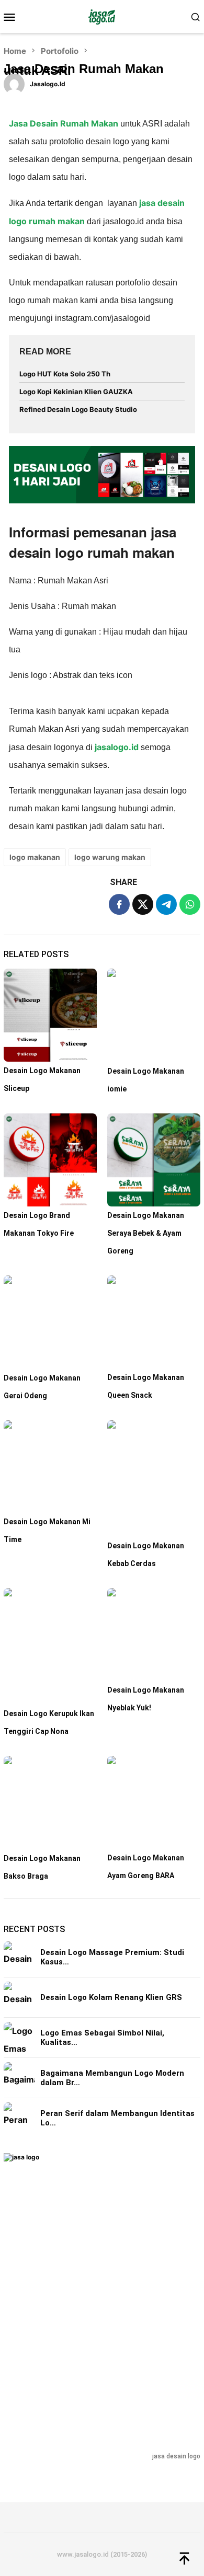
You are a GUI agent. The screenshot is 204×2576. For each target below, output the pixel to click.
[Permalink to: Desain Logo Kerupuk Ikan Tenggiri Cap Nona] (50, 1646)
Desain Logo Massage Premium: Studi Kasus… (112, 1957)
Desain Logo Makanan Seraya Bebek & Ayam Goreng (146, 1233)
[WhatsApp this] (190, 904)
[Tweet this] (143, 904)
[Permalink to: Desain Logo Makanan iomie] (154, 1015)
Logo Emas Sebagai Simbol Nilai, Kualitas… (102, 2038)
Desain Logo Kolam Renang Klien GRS (111, 1997)
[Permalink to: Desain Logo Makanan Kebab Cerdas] (154, 1479)
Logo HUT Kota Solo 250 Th (65, 374)
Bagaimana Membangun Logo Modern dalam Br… (112, 2078)
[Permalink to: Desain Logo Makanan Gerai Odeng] (50, 1322)
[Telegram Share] (166, 904)
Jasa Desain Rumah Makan (64, 123)
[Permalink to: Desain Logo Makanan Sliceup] (50, 1015)
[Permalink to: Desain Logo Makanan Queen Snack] (154, 1322)
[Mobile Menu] (13, 17)
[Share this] (119, 904)
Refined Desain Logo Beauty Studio (78, 409)
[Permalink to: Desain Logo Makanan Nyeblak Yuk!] (154, 1635)
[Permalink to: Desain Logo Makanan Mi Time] (50, 1467)
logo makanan (35, 857)
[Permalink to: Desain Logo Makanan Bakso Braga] (50, 1803)
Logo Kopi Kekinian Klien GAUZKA (76, 392)
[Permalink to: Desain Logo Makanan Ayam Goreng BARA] (154, 1802)
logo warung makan (110, 857)
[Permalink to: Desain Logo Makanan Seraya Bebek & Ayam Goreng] (154, 1160)
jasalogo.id (118, 747)
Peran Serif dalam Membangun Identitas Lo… (117, 2118)
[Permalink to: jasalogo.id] (14, 83)
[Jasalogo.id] (102, 16)
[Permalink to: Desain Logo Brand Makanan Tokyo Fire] (50, 1160)
